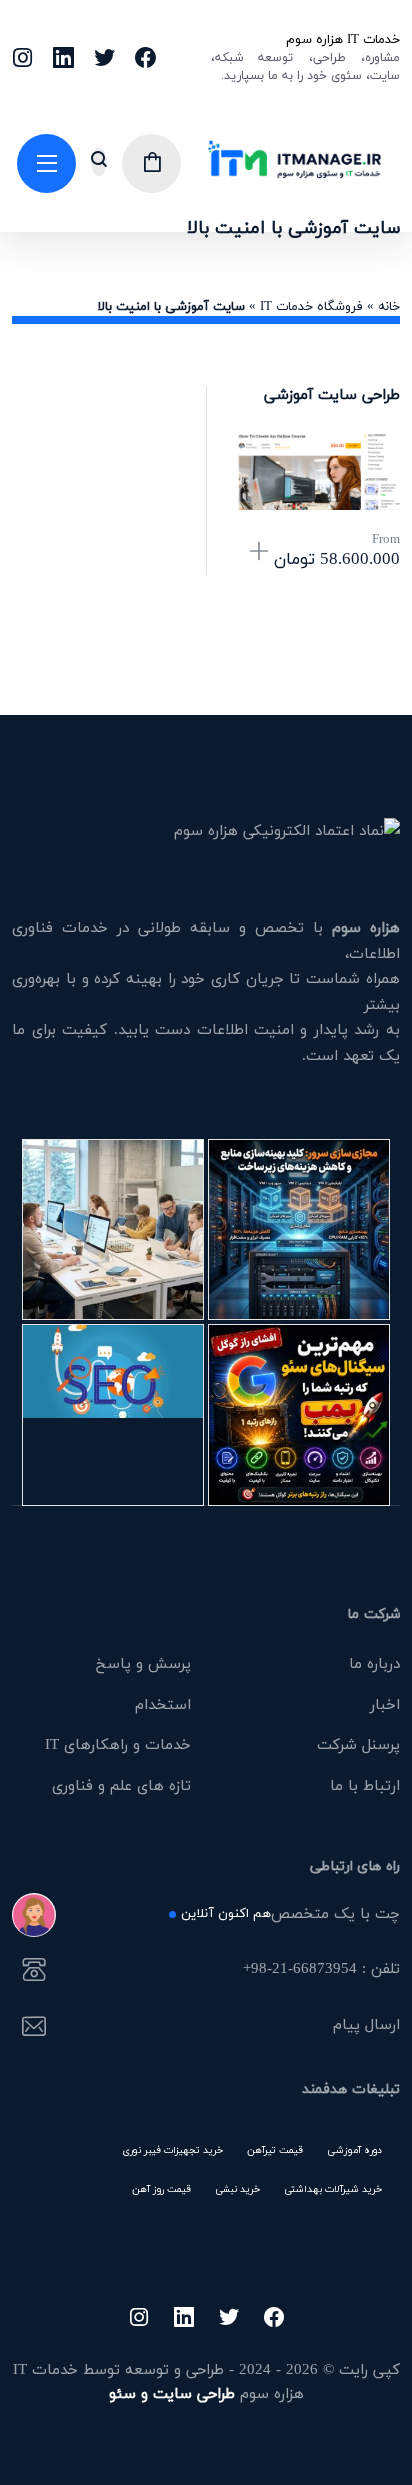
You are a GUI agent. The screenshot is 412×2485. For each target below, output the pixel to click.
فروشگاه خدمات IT (311, 306)
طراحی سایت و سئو (172, 2393)
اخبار (385, 1704)
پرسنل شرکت (358, 1744)
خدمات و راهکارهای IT (118, 1744)
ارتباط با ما (365, 1785)
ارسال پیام (366, 2026)
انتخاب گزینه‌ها (258, 552)
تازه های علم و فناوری (121, 1785)
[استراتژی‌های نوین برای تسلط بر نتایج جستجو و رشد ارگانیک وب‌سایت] (113, 1415)
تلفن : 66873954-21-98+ (321, 1970)
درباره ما (374, 1663)
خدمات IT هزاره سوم (342, 39)
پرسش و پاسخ (143, 1663)
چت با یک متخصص (290, 1915)
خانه (389, 306)
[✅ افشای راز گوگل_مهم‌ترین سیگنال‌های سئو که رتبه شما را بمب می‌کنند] (299, 1415)
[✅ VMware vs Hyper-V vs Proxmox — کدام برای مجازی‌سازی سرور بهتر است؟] (299, 1230)
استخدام (163, 1704)
